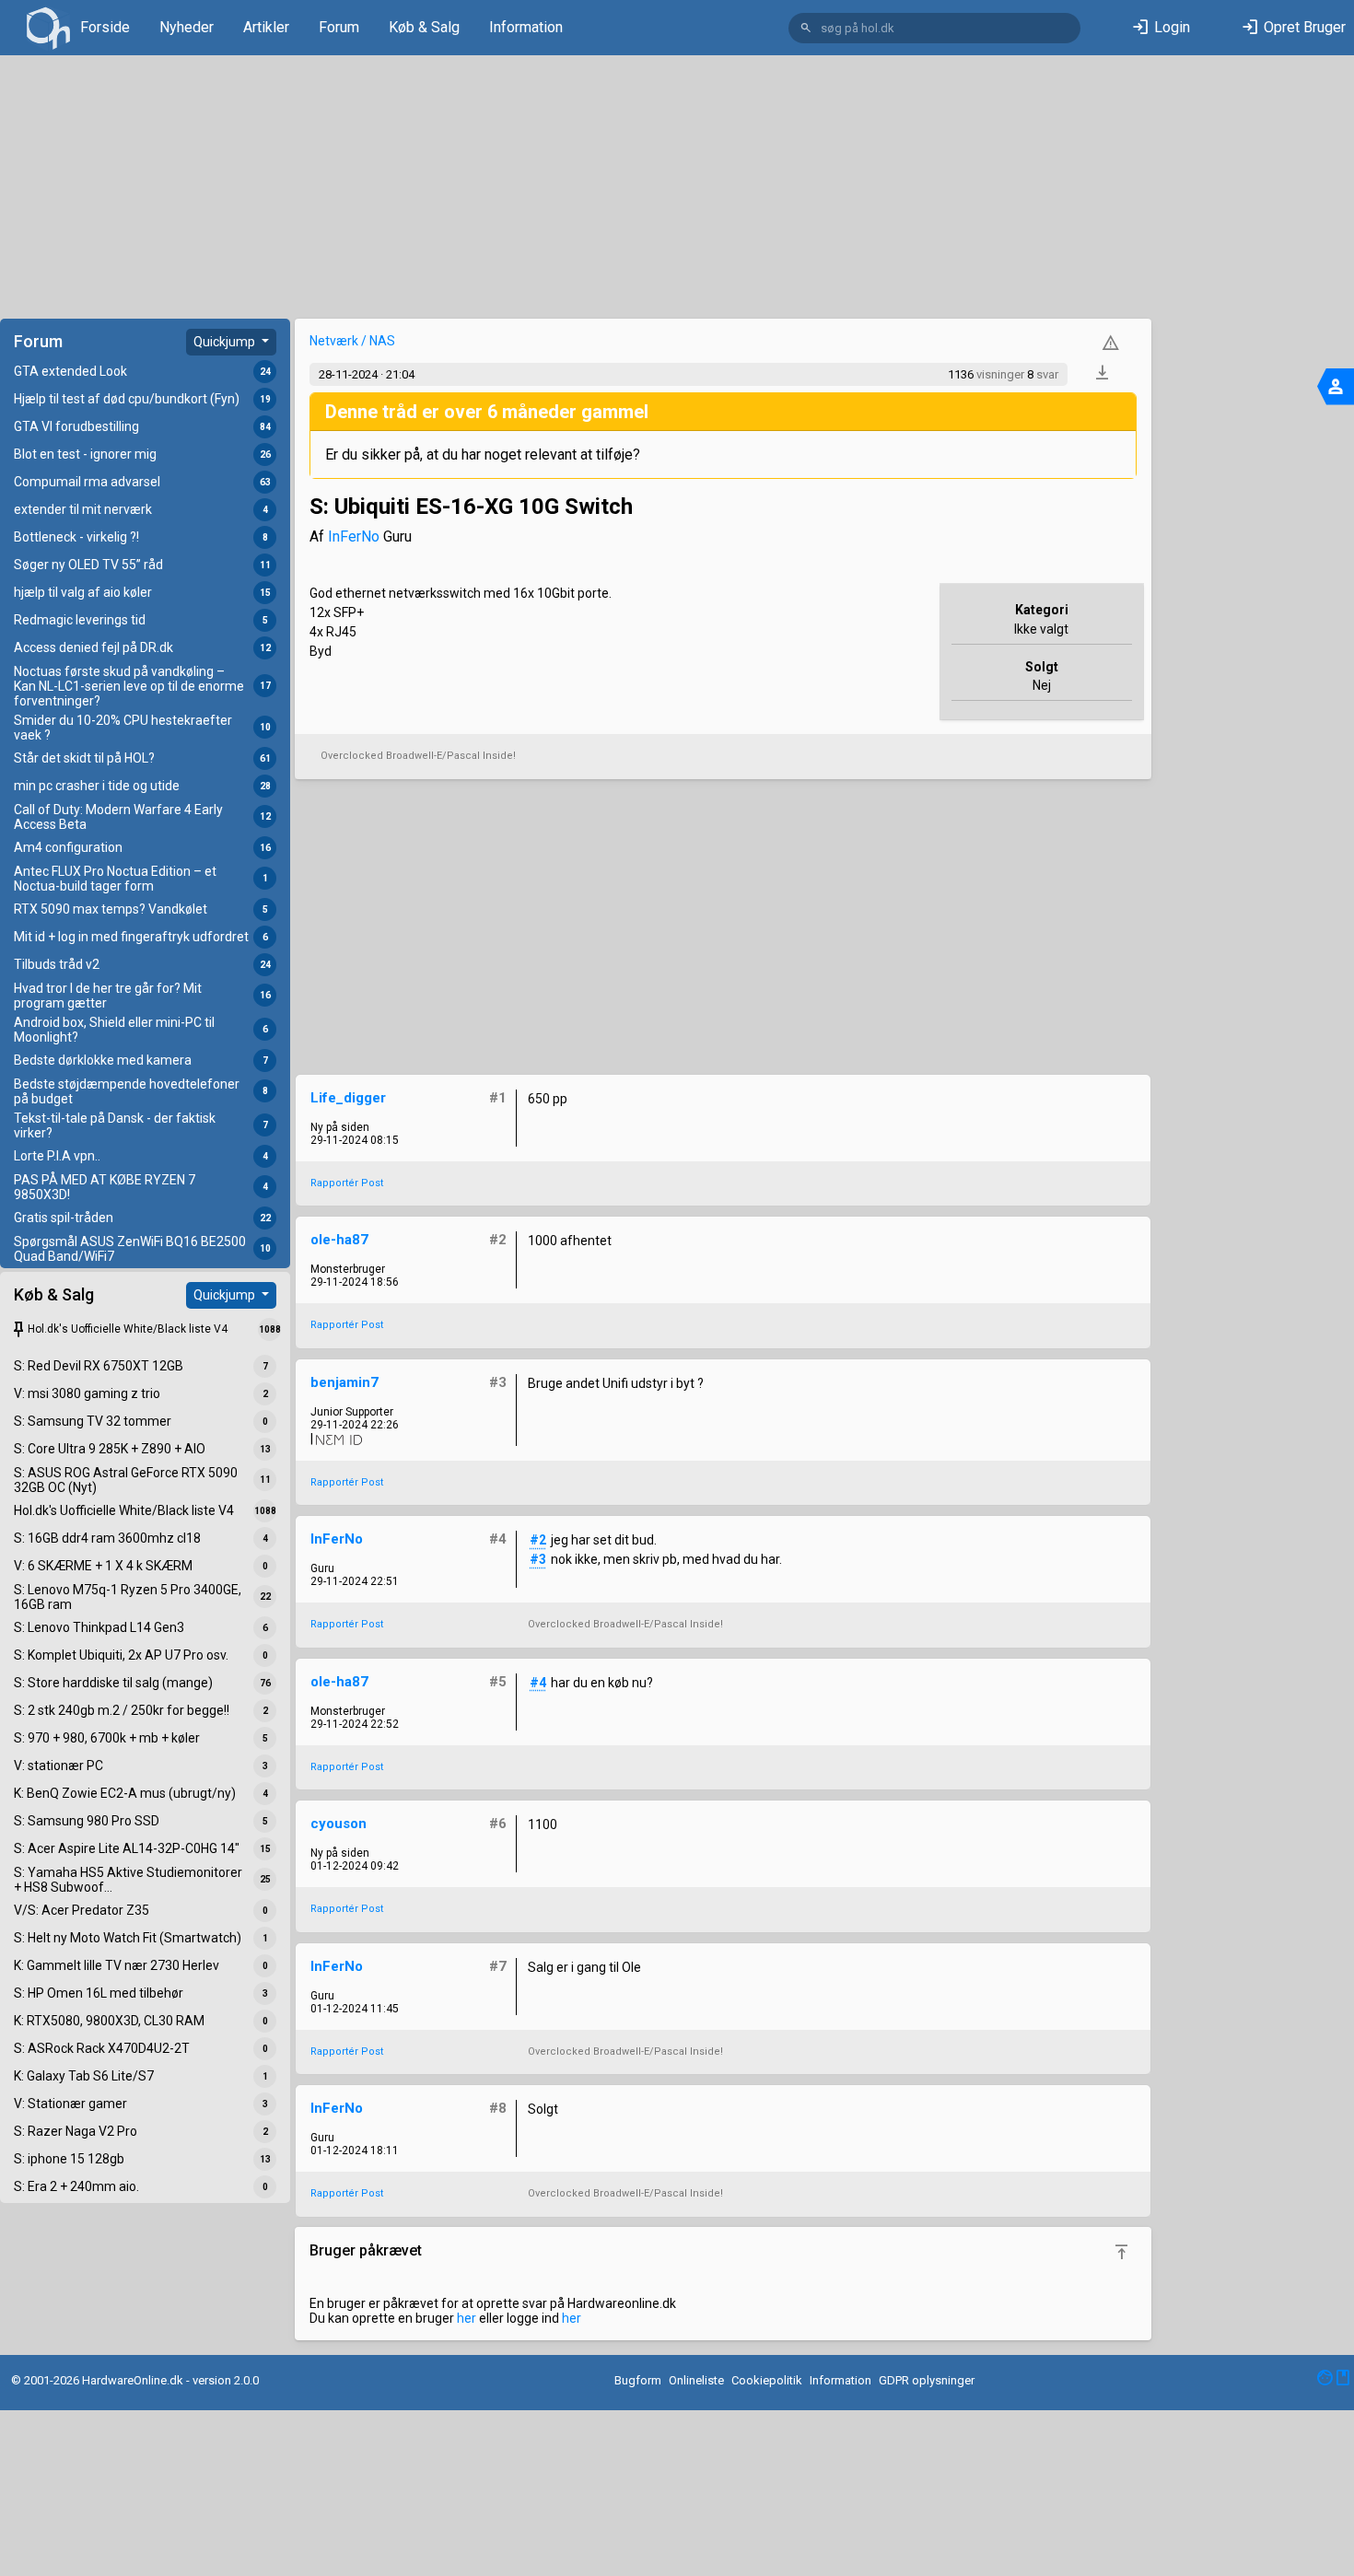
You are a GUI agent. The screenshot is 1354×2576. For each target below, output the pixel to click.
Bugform (638, 2380)
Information (526, 27)
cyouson (338, 1824)
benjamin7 (344, 1382)
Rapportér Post (347, 1183)
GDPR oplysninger (927, 2380)
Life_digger (348, 1098)
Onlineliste (696, 2380)
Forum (339, 27)
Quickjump (226, 342)
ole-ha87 (339, 1240)
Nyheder (187, 27)
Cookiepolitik (767, 2380)
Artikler (266, 27)
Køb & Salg (424, 27)
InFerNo (354, 536)
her (467, 2318)
